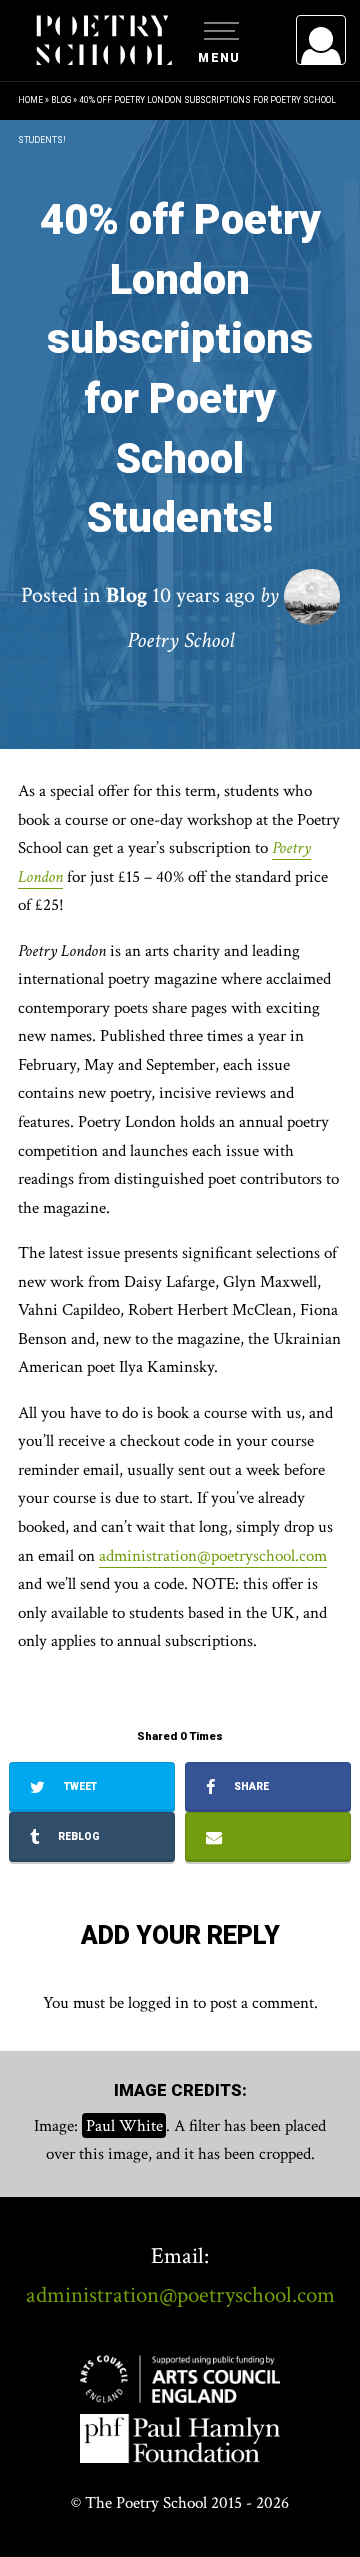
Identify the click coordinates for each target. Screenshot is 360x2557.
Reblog (77, 1836)
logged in (158, 2003)
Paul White (124, 2126)
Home (30, 100)
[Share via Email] (268, 1837)
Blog (61, 100)
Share (250, 1786)
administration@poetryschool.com (213, 1556)
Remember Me (158, 290)
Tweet (79, 1786)
